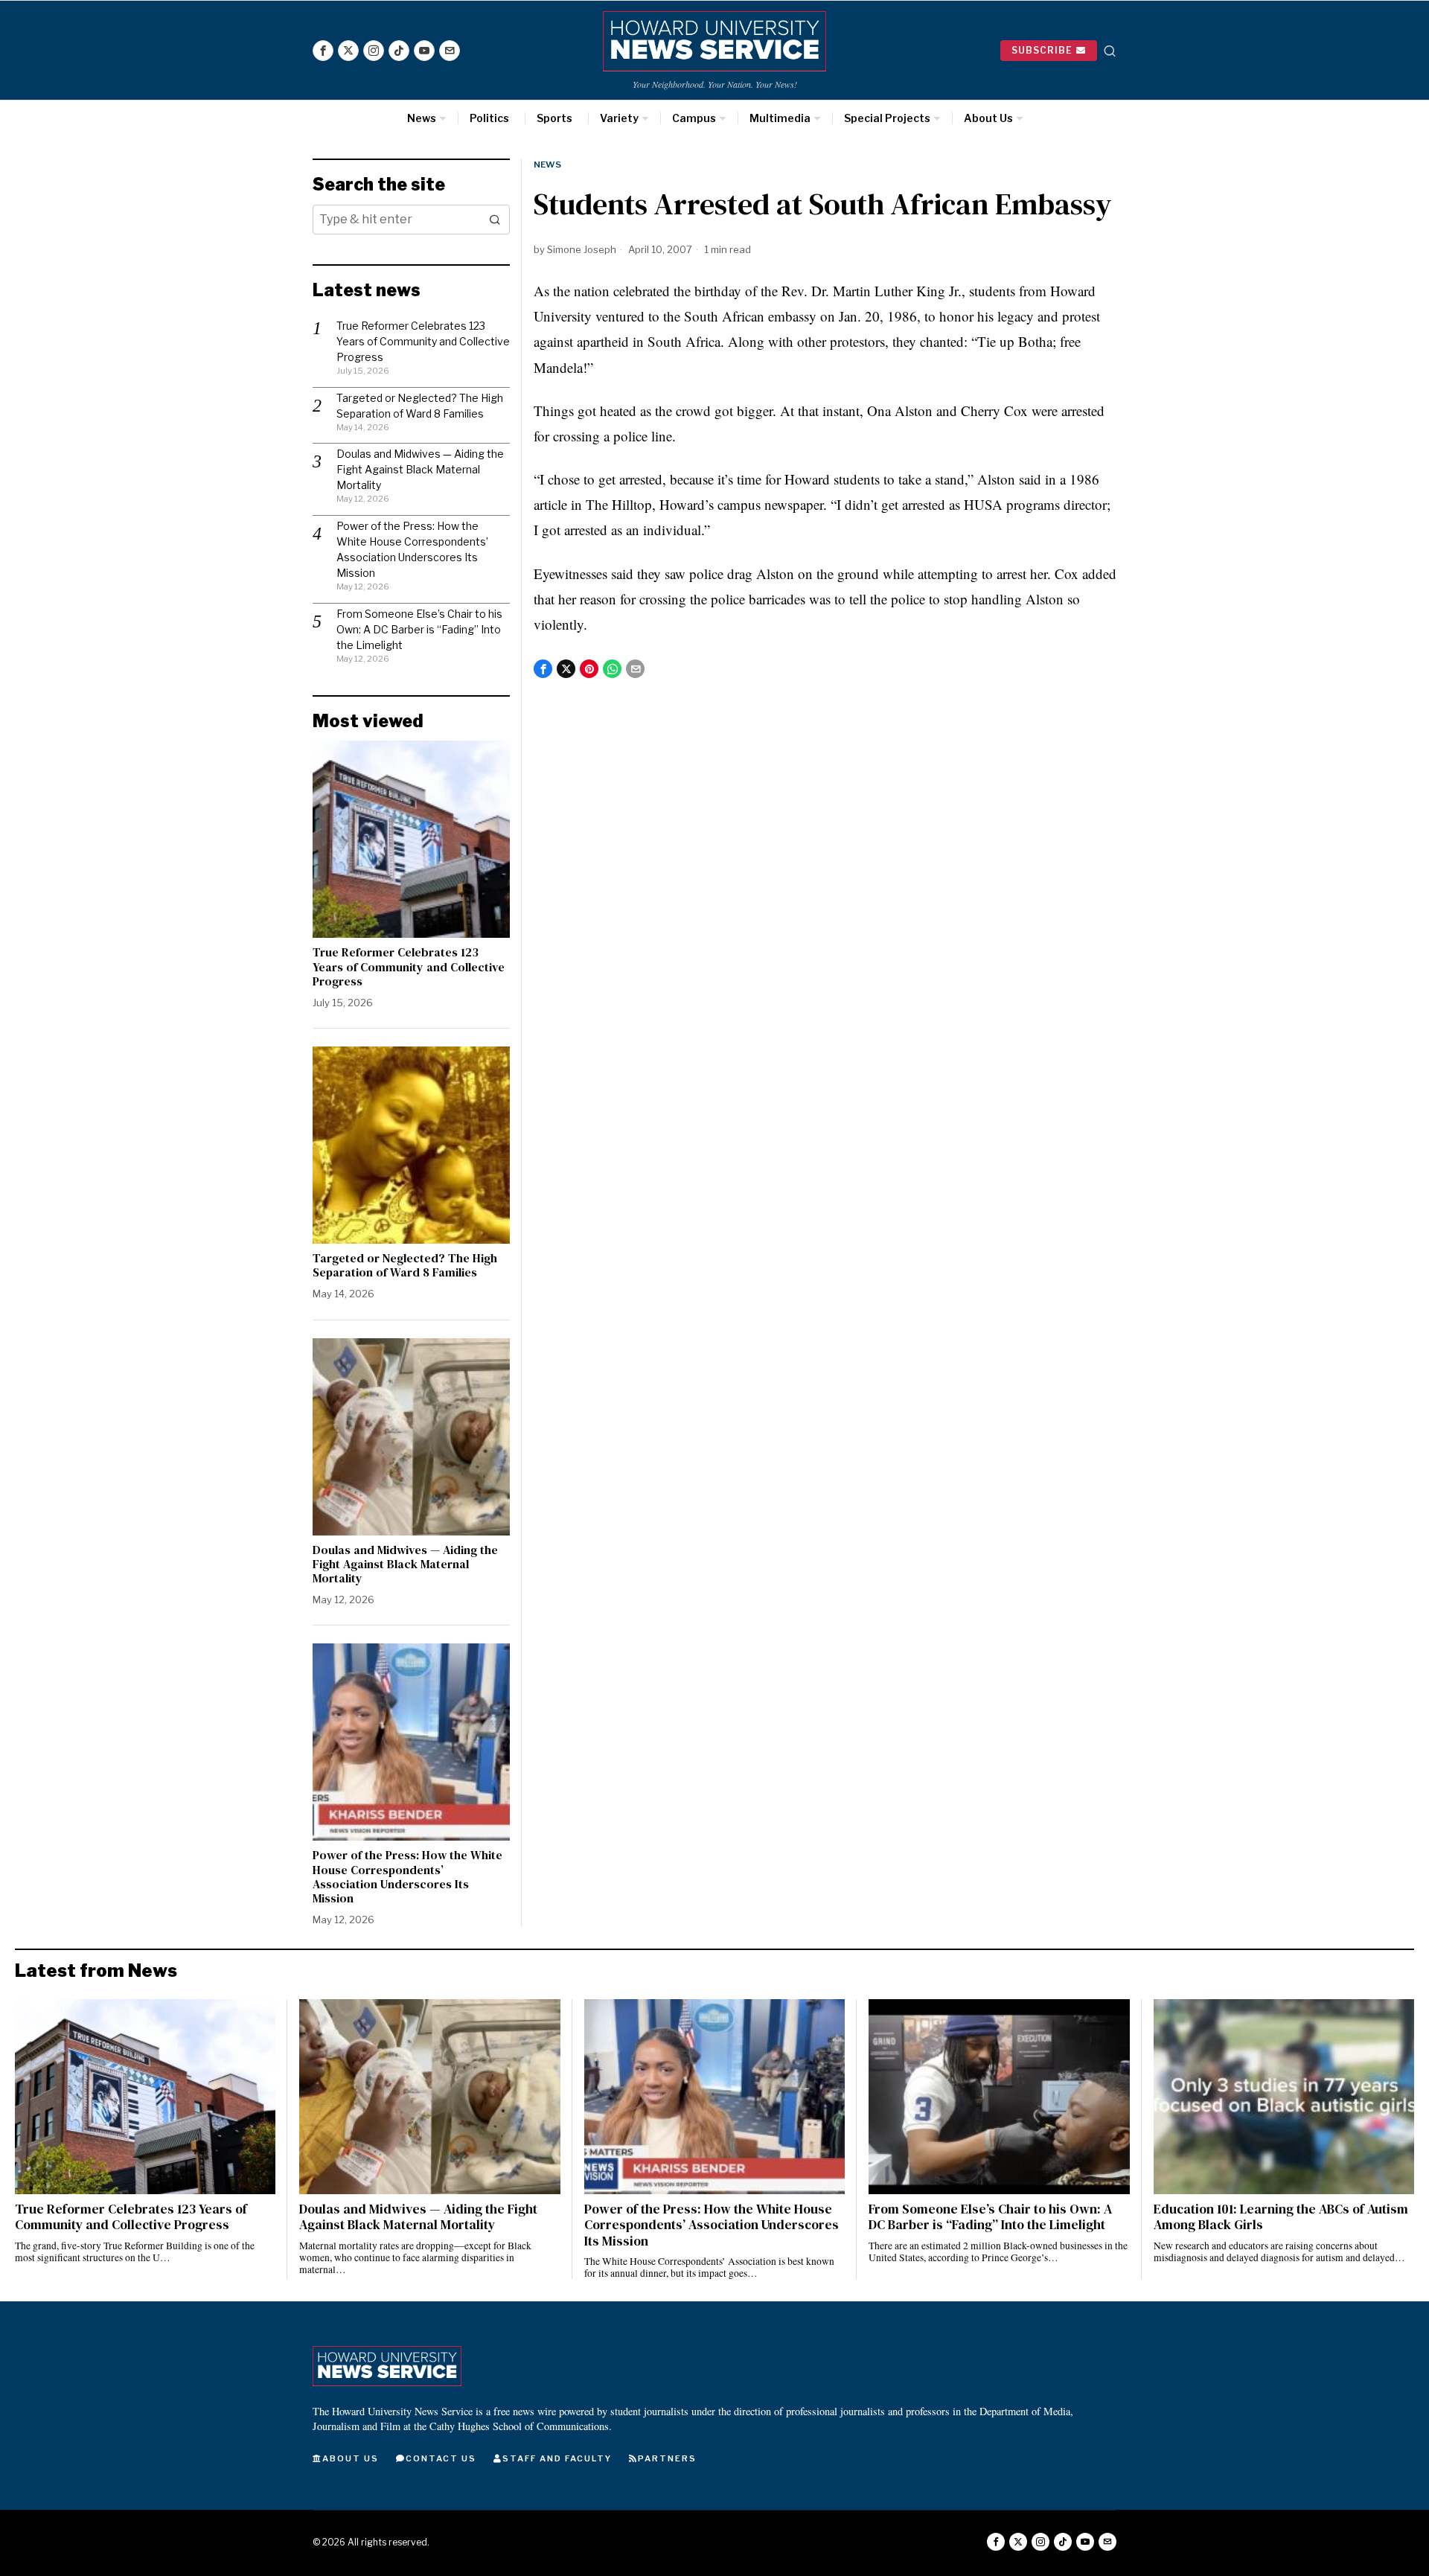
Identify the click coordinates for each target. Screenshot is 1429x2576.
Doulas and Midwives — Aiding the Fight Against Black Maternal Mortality (420, 469)
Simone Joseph (582, 249)
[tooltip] (323, 51)
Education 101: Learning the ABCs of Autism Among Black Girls (1281, 2217)
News (547, 164)
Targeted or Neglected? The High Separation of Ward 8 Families (405, 1265)
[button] (495, 220)
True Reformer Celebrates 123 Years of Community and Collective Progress (423, 341)
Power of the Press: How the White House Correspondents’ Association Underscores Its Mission (407, 1877)
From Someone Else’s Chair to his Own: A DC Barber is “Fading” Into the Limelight (419, 629)
